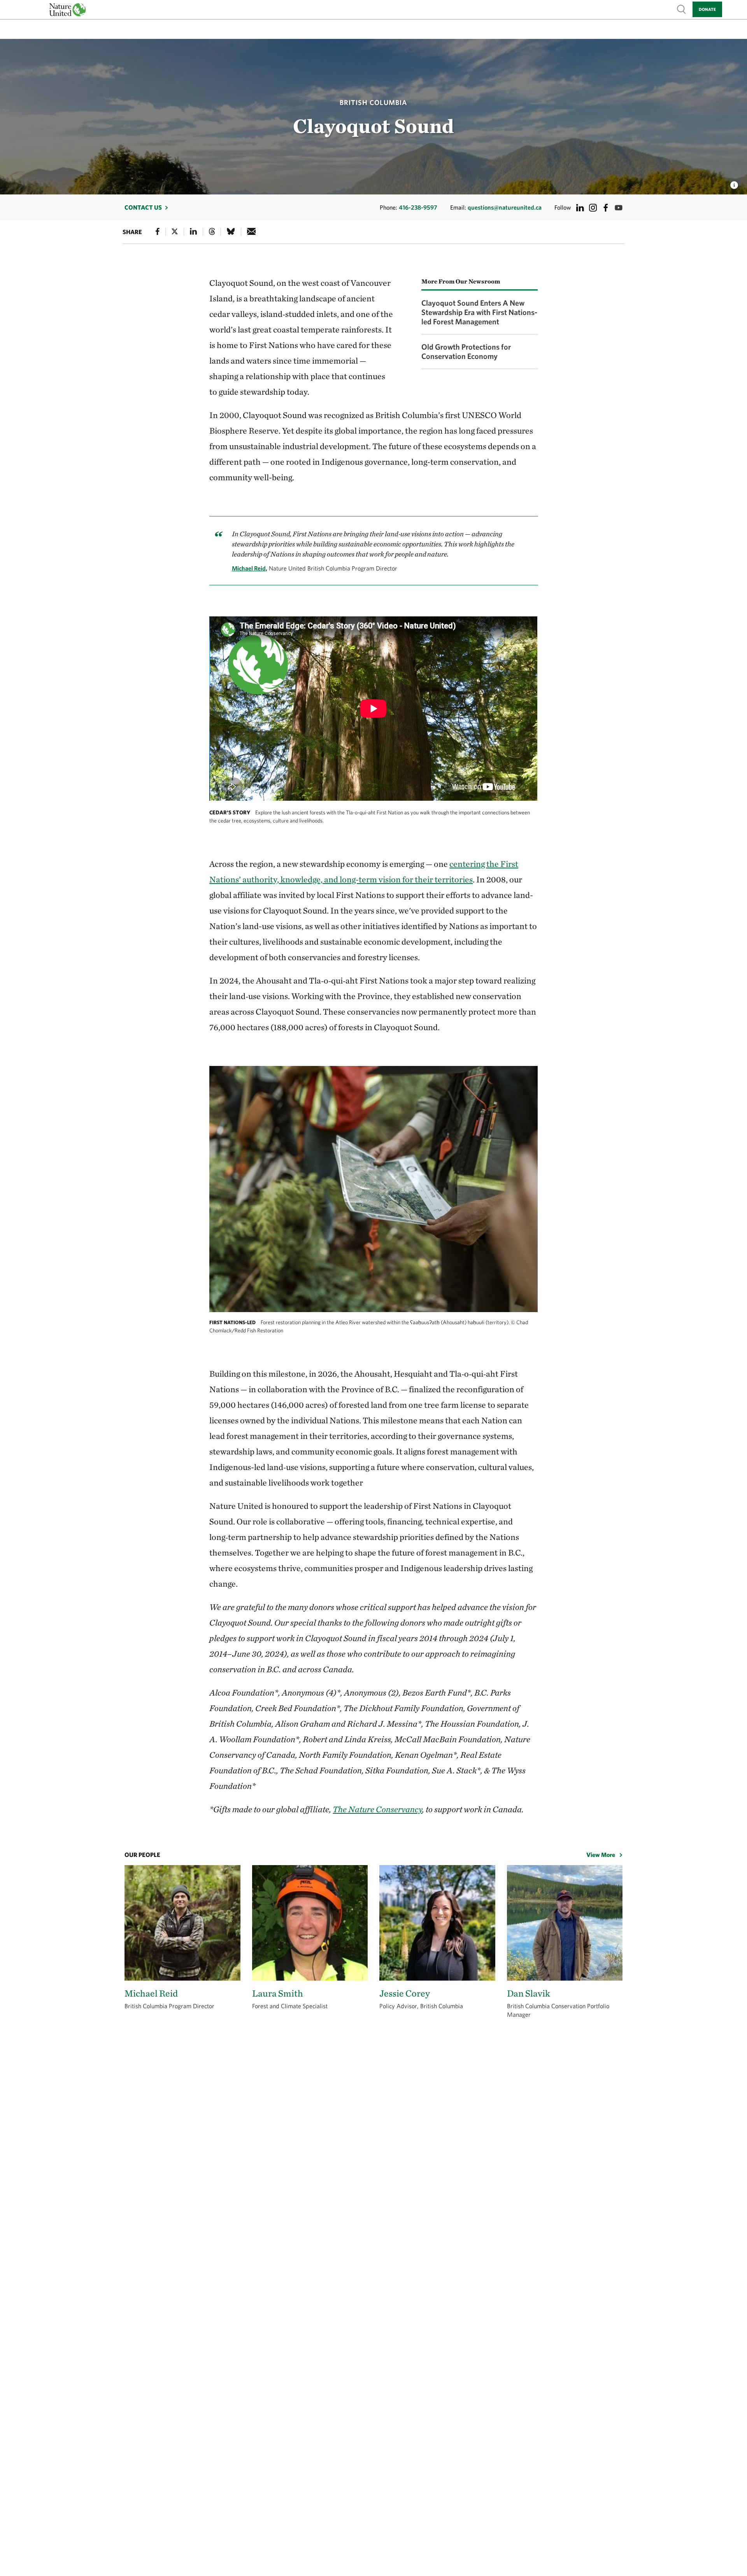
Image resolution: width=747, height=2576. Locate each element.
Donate (707, 9)
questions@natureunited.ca (505, 207)
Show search (682, 9)
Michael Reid (249, 568)
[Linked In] (193, 231)
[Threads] (212, 231)
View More (601, 1855)
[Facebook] (158, 231)
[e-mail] (252, 231)
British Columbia (373, 102)
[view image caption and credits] (734, 183)
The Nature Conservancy (377, 1809)
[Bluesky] (231, 231)
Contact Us (143, 207)
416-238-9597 (418, 207)
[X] (175, 231)
